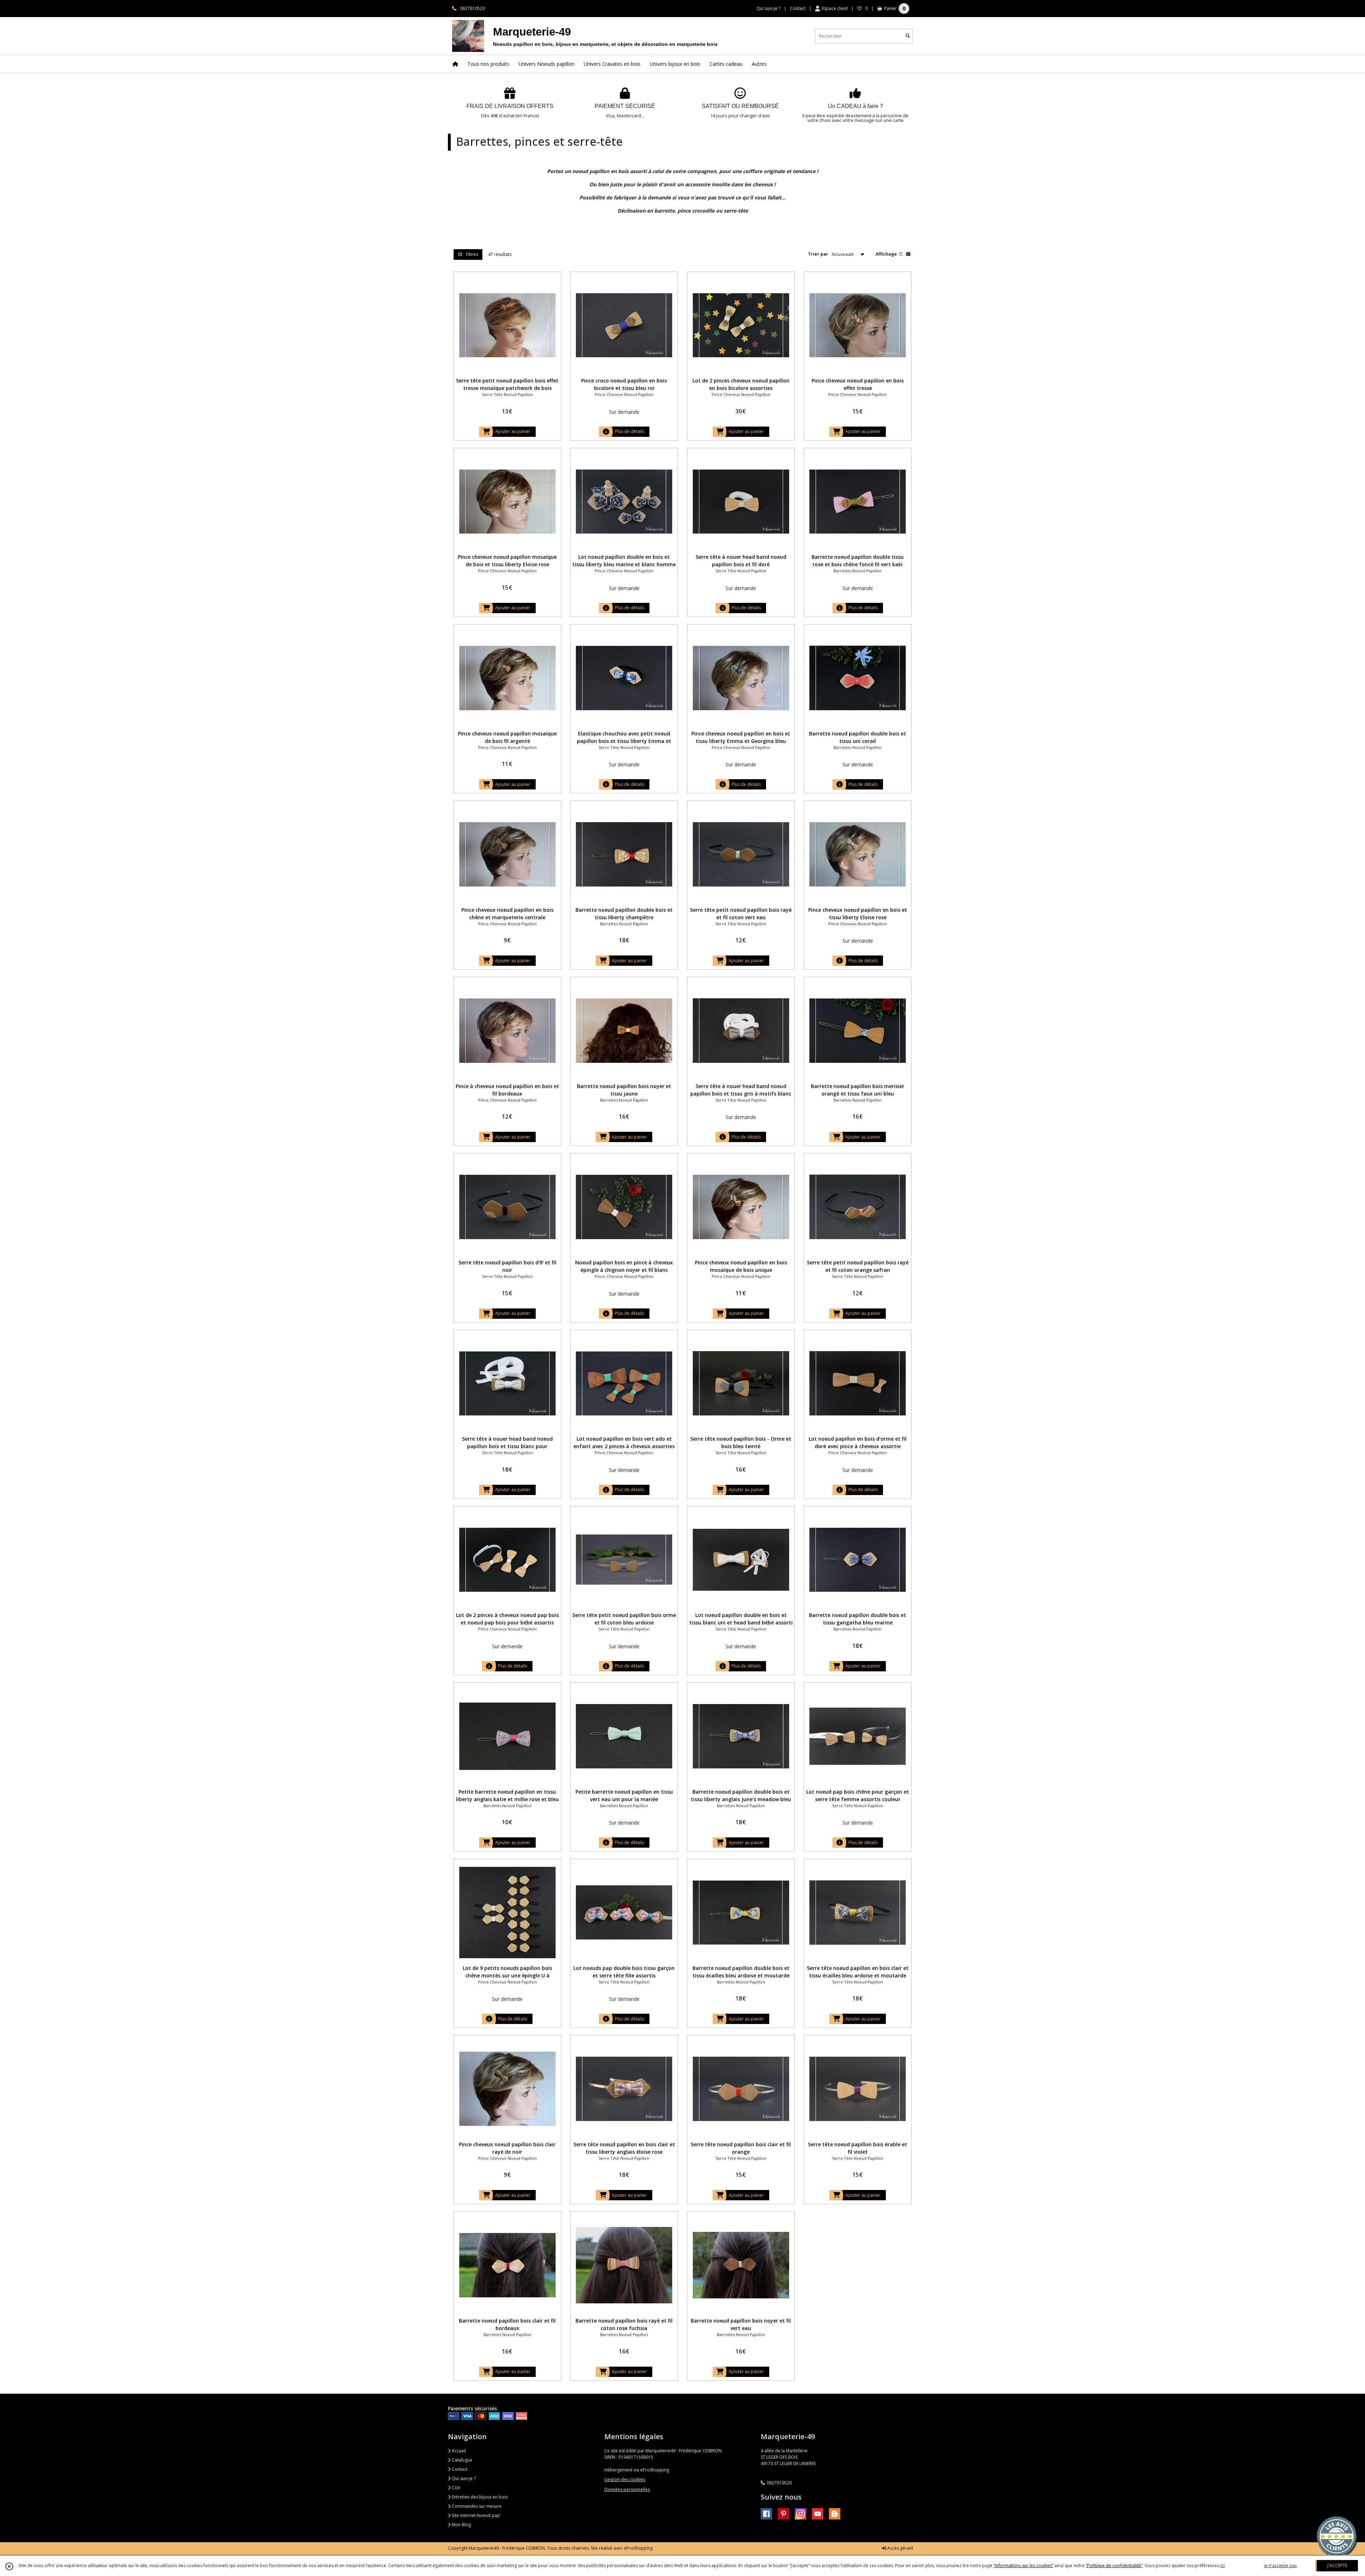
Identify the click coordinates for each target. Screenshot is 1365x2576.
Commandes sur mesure (476, 2506)
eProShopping (638, 2548)
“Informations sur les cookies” (1023, 2566)
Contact (798, 8)
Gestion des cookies (625, 2479)
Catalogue (462, 2460)
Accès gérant (900, 2548)
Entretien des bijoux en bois (479, 2497)
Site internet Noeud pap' (476, 2515)
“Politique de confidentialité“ (1114, 2566)
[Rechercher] (908, 36)
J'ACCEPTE (1337, 2566)
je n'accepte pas (1280, 2566)
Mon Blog (461, 2525)
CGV (456, 2488)
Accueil (458, 2451)
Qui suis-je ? (463, 2478)
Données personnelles (627, 2489)
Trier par (818, 254)
